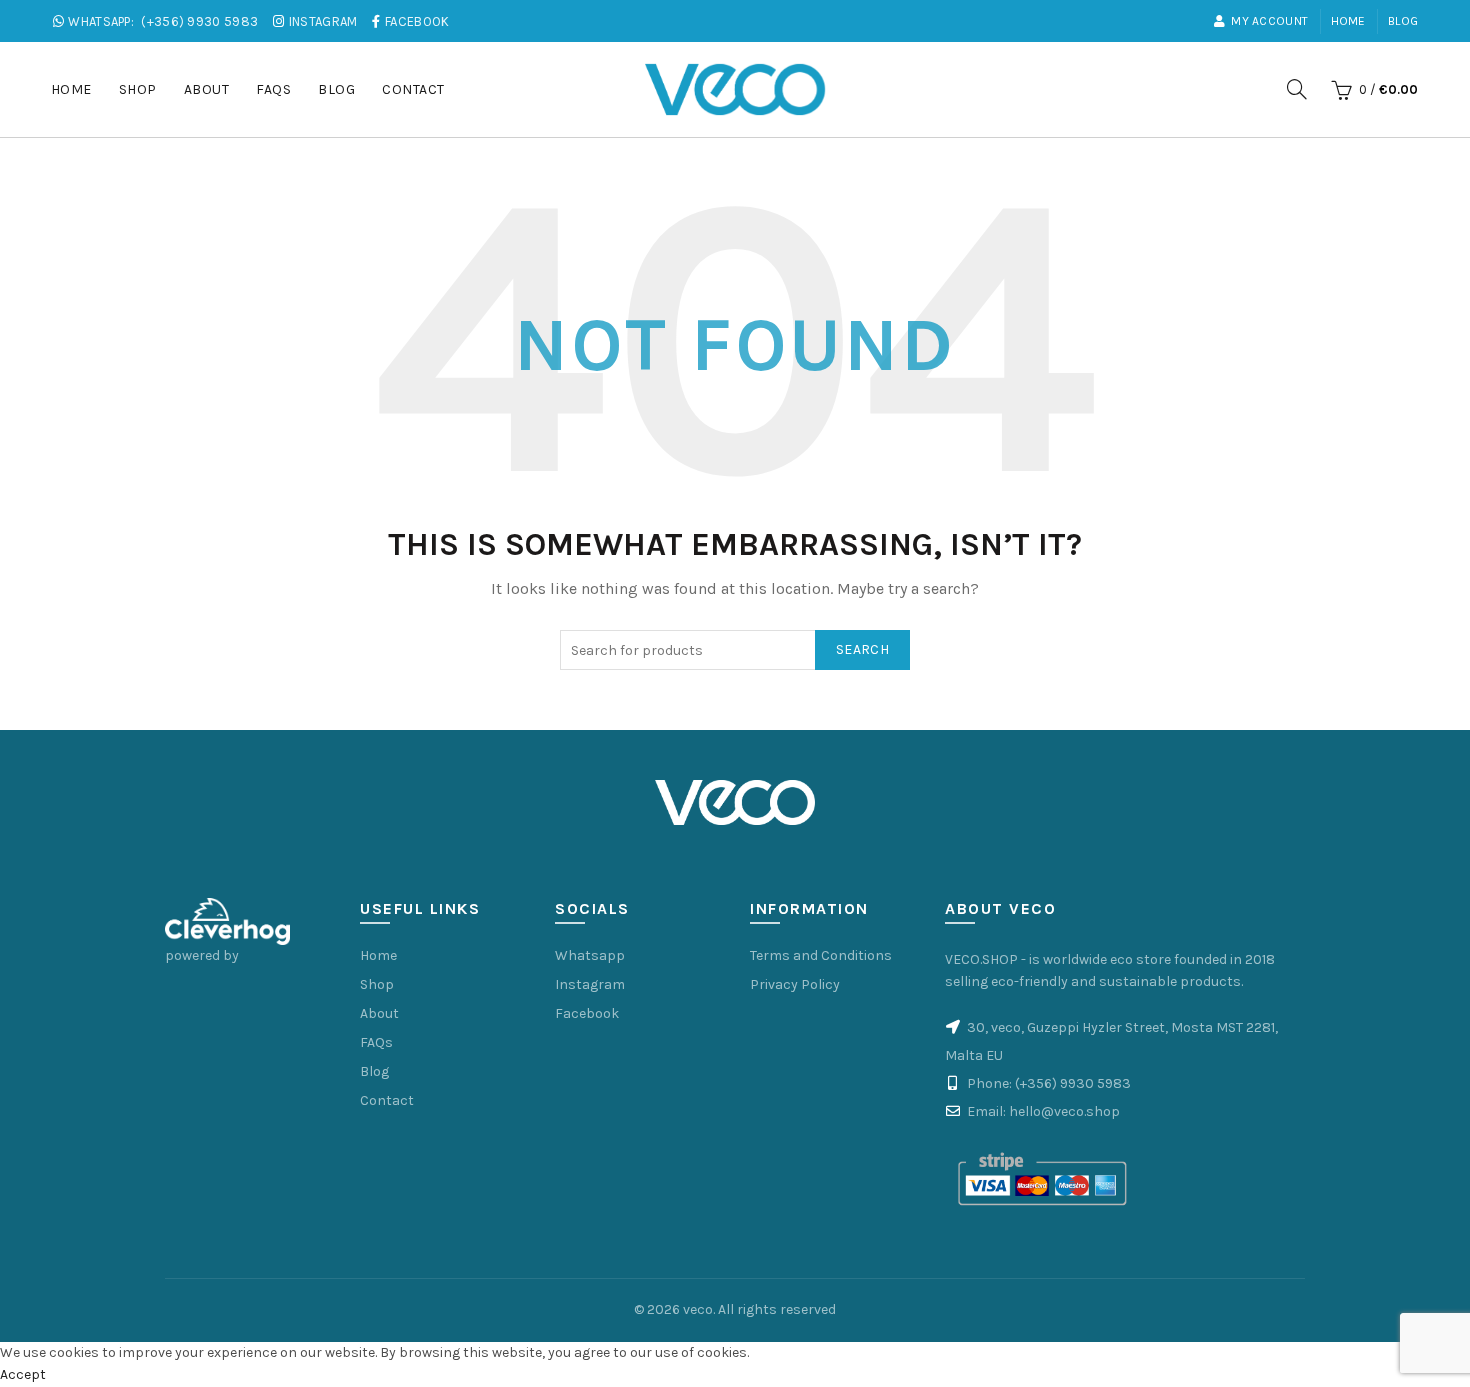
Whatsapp (590, 955)
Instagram (590, 984)
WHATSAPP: (161, 21)
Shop (138, 89)
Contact (413, 89)
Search (862, 649)
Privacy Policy (795, 984)
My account (1269, 21)
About (207, 89)
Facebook (587, 1013)
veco (698, 1309)
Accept (23, 1374)
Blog (1403, 21)
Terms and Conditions (821, 955)
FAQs (273, 89)
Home (1348, 21)
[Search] (1297, 89)
